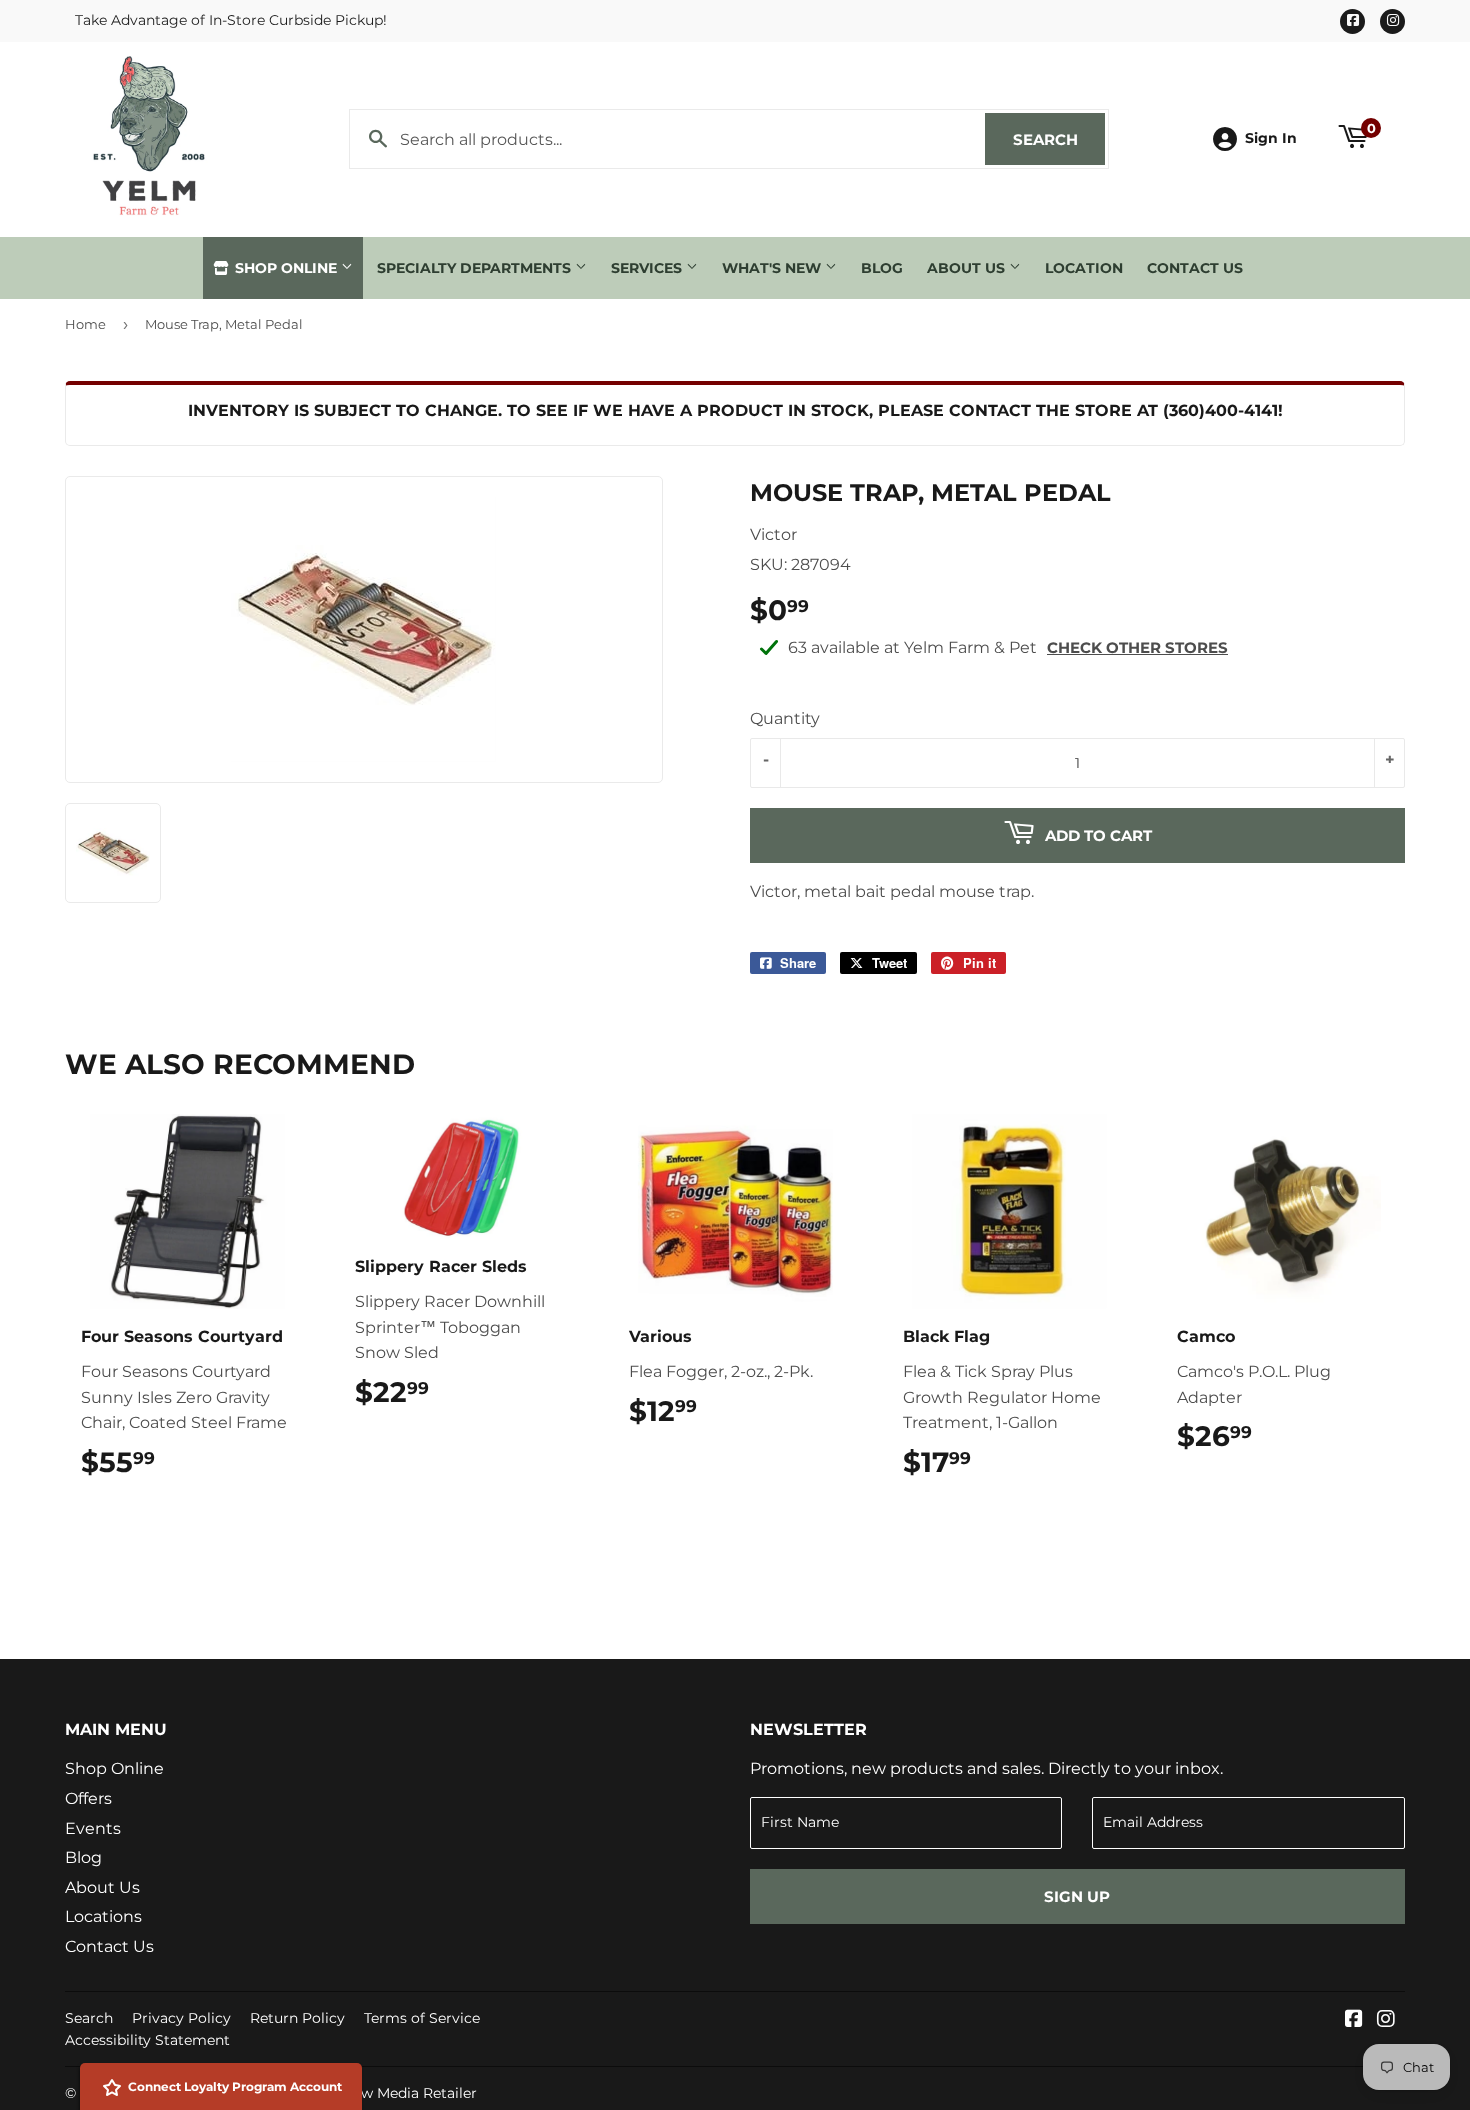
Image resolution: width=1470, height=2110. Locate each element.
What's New (773, 268)
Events (93, 1828)
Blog (882, 268)
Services (648, 268)
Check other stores (1137, 647)
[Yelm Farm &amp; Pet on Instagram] (1386, 2020)
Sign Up (1077, 1896)
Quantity (785, 718)
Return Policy (297, 2018)
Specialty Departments (476, 268)
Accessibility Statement (147, 2040)
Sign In (1271, 138)
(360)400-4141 (1220, 410)
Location (1084, 268)
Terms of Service (422, 2018)
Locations (103, 1916)
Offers (88, 1798)
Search (1059, 139)
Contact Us (1195, 268)
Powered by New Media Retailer (366, 2093)
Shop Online (286, 268)
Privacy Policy (181, 2018)
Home (85, 324)
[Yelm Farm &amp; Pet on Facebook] (1354, 2020)
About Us (968, 268)
